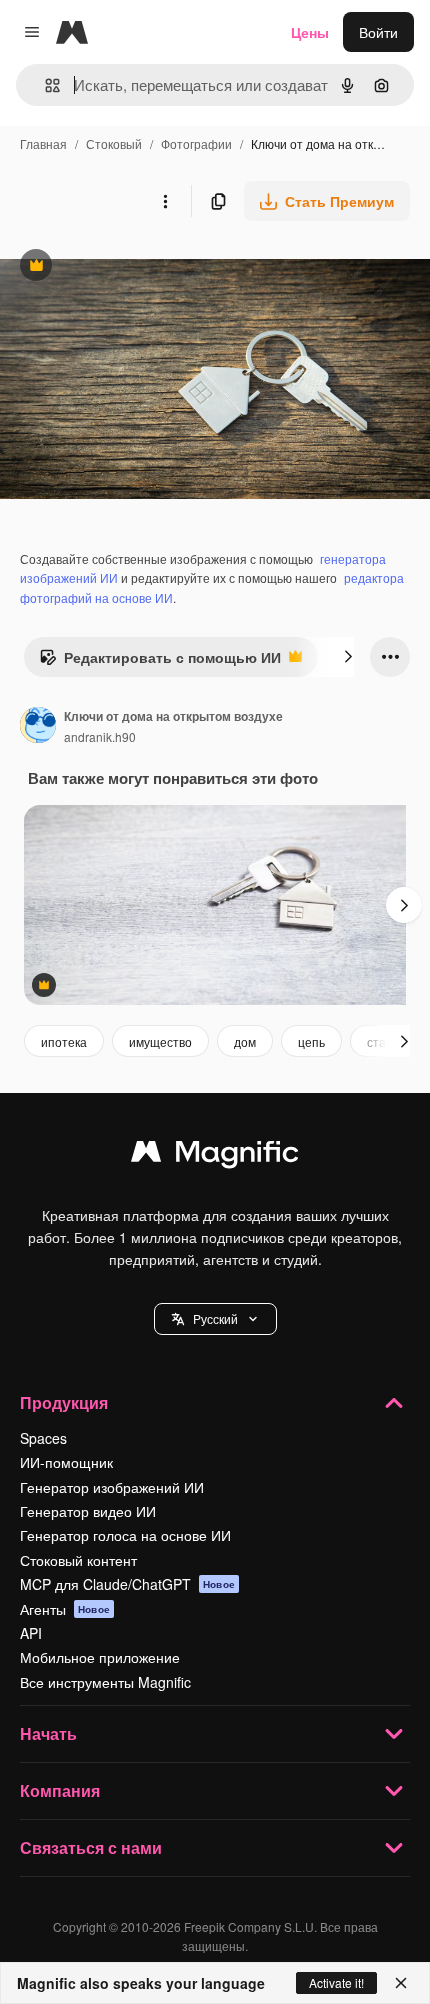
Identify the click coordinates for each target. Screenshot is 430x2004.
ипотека (64, 1041)
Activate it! (336, 1982)
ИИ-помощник (66, 1462)
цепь (311, 1041)
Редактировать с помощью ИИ (160, 662)
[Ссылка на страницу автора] (38, 727)
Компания (60, 1790)
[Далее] (348, 657)
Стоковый (114, 143)
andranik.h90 (100, 736)
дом (245, 1041)
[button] (215, 1319)
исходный (134, 267)
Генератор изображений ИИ (112, 1487)
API (31, 1633)
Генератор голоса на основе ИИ (125, 1535)
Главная (43, 143)
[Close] (401, 1983)
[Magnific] (215, 1156)
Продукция (64, 1402)
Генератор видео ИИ (88, 1511)
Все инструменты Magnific (105, 1682)
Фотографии (196, 143)
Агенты (65, 1609)
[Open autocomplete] (44, 85)
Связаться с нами (91, 1847)
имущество (160, 1041)
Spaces (43, 1438)
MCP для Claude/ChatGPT (127, 1584)
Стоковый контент (78, 1560)
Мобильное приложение (100, 1657)
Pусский (215, 1318)
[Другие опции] (165, 201)
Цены (310, 32)
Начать (48, 1733)
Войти (378, 32)
